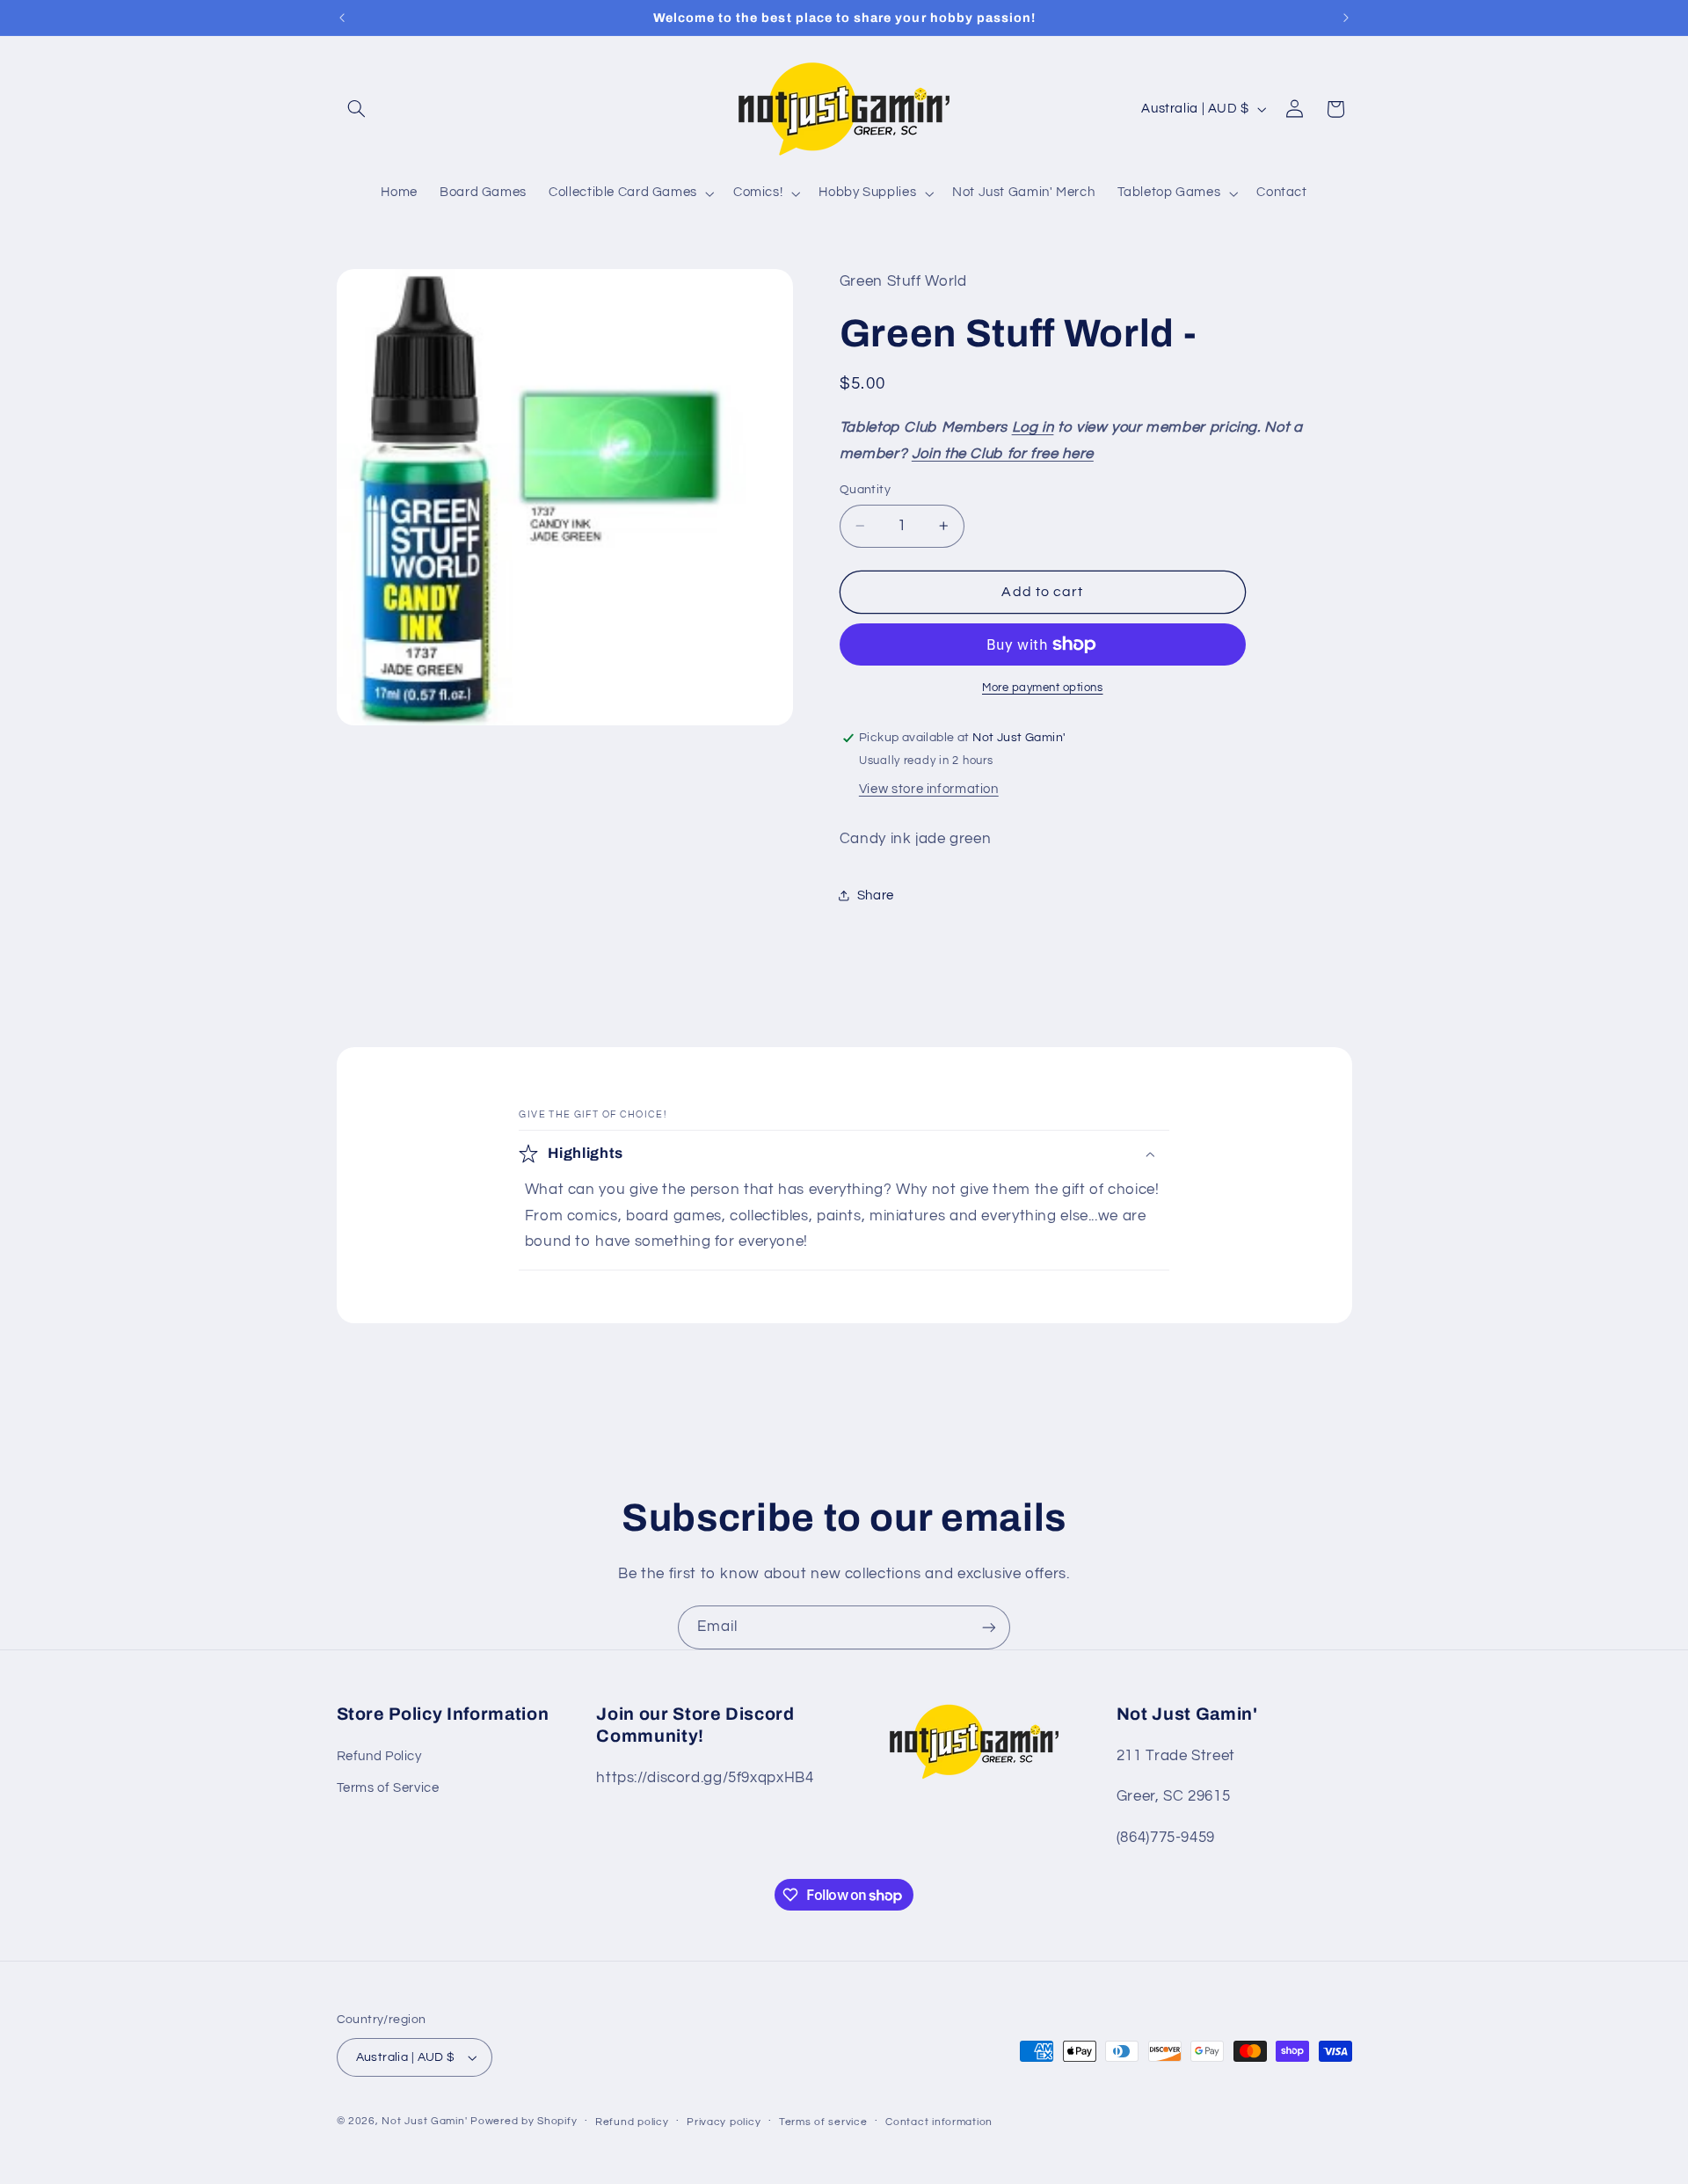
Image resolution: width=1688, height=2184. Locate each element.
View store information (929, 789)
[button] (357, 109)
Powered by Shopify (524, 2121)
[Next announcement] (1346, 18)
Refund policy (632, 2122)
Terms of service (823, 2122)
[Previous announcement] (342, 18)
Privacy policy (724, 2122)
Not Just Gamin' (424, 2121)
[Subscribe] (989, 1627)
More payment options (1043, 688)
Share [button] (876, 895)
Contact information (939, 2122)
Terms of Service (388, 1789)
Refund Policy (379, 1756)
